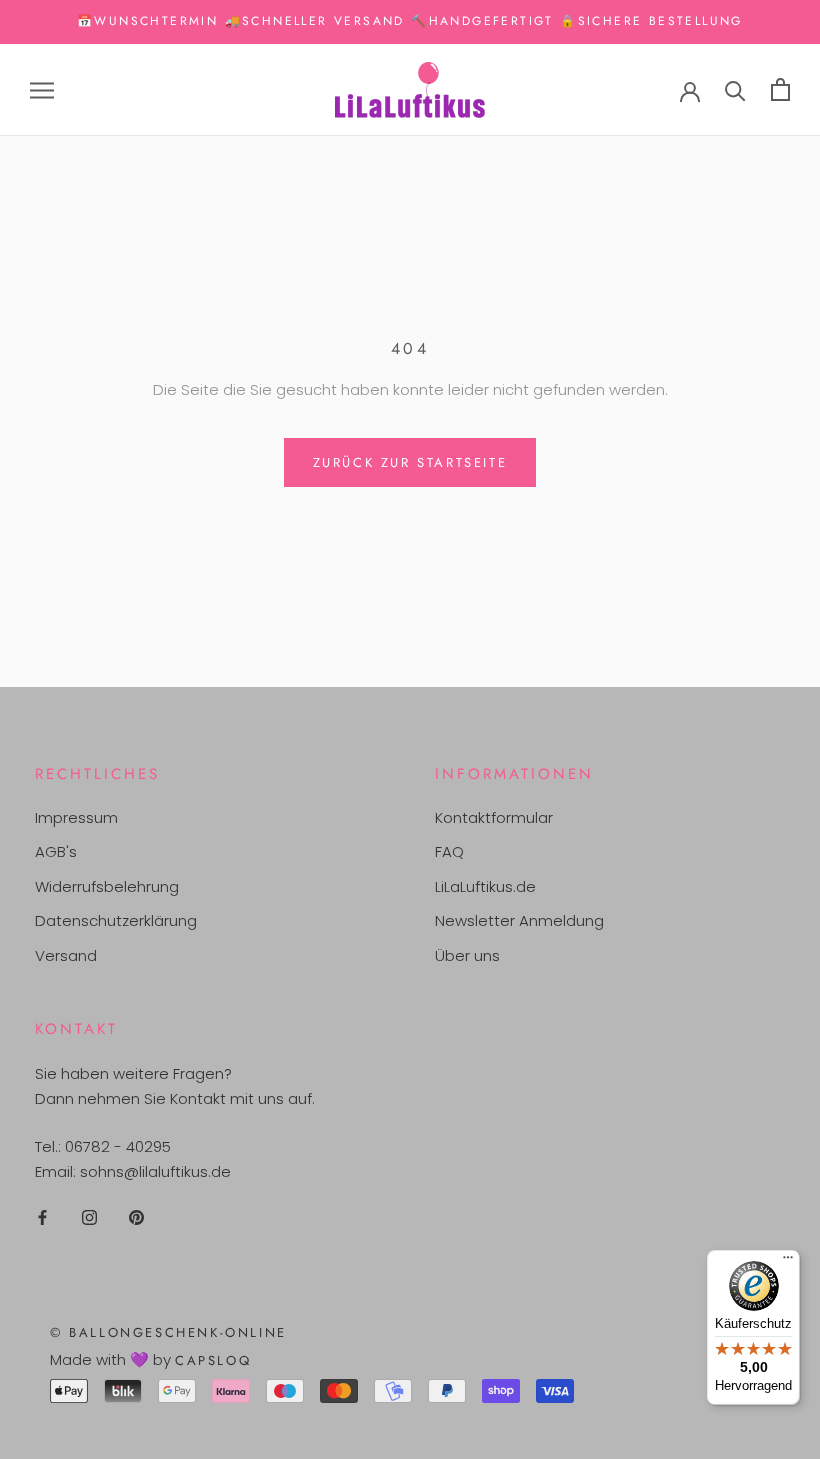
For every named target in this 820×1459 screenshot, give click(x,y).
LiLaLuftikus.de (485, 886)
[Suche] (735, 89)
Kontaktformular (494, 817)
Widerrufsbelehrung (107, 886)
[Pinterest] (136, 1217)
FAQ (449, 851)
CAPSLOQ (213, 1360)
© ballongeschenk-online (168, 1332)
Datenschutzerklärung (116, 920)
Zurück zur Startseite (410, 462)
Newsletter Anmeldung (519, 920)
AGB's (56, 851)
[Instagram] (89, 1217)
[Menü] (788, 1262)
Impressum (76, 817)
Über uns (467, 955)
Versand (66, 955)
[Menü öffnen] (42, 89)
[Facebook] (42, 1217)
